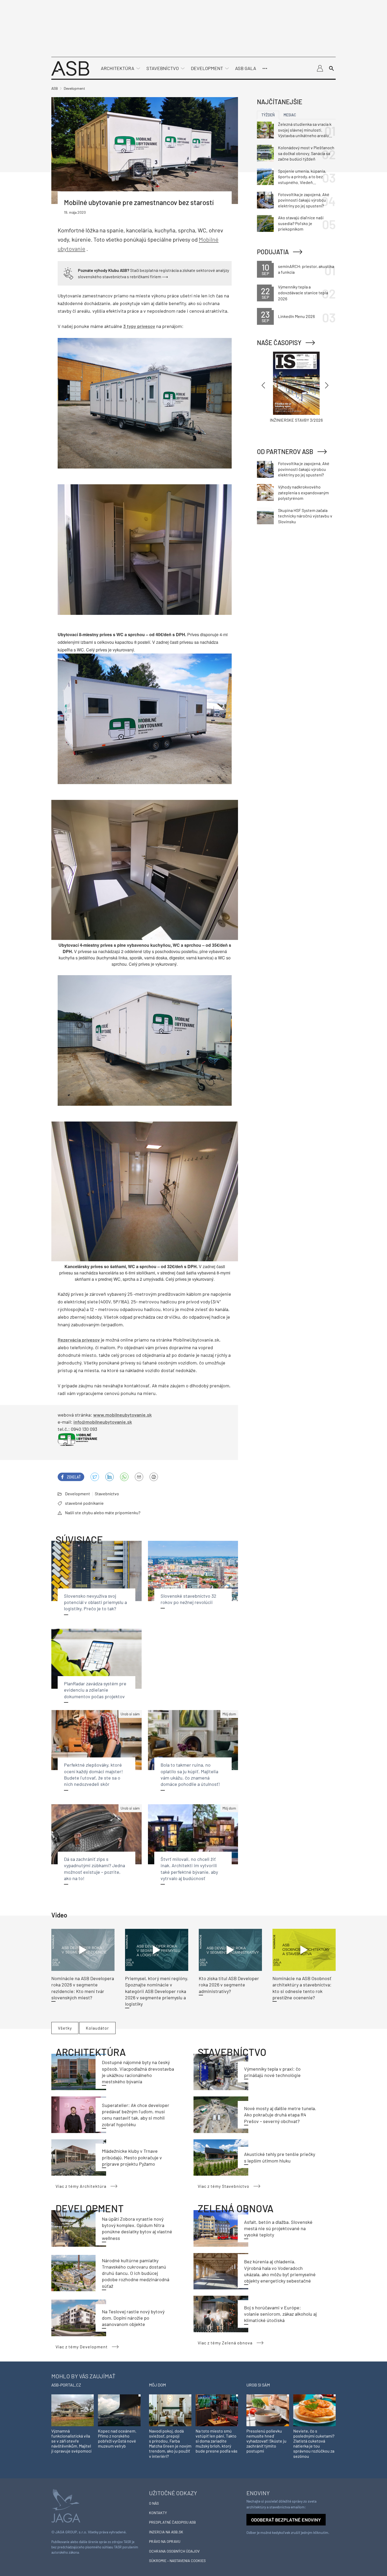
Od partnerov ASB (285, 452)
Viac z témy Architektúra (81, 2186)
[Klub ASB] (320, 68)
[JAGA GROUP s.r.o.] (66, 2505)
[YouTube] (124, 1477)
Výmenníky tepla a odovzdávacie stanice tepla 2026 (303, 293)
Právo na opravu (165, 2541)
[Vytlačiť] (154, 1477)
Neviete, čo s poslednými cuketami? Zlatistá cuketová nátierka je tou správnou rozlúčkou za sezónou (314, 2443)
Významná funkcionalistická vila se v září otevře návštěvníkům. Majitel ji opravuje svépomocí (71, 2441)
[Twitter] (95, 1477)
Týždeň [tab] (268, 115)
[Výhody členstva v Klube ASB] (68, 273)
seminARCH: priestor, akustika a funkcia (306, 269)
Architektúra (118, 68)
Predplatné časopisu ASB (172, 2522)
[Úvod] (70, 68)
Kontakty (158, 2513)
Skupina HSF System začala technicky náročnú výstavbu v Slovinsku (305, 516)
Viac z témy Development (82, 2347)
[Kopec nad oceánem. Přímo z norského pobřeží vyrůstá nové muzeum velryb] (119, 2410)
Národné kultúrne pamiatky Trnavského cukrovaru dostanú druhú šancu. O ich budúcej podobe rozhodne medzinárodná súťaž (136, 2273)
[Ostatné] (265, 68)
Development (207, 68)
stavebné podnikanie (84, 1503)
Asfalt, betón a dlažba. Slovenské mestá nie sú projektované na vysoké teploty (278, 2228)
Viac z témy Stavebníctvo (224, 2186)
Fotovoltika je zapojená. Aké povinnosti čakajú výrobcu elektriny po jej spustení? (304, 200)
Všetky (65, 2028)
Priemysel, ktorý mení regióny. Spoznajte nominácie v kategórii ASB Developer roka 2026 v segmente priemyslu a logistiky (157, 1991)
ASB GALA (246, 68)
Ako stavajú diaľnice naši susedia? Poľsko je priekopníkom (301, 223)
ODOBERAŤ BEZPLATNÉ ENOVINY (286, 2520)
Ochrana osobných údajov (174, 2551)
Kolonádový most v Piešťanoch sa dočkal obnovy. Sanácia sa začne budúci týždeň (306, 153)
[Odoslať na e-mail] (139, 1477)
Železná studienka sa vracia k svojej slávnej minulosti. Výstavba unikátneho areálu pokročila (305, 130)
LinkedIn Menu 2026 (296, 316)
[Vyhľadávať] (331, 68)
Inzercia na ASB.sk (166, 2532)
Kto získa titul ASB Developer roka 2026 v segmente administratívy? (229, 1985)
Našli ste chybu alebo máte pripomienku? (103, 1513)
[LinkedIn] (110, 1477)
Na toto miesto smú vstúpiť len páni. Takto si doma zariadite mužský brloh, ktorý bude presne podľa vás (217, 2441)
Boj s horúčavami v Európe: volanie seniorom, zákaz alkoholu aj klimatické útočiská (280, 2314)
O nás (154, 2503)
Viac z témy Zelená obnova (225, 2343)
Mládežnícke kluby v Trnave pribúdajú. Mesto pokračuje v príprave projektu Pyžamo (132, 2157)
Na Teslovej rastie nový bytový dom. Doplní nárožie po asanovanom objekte (133, 2318)
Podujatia (273, 252)
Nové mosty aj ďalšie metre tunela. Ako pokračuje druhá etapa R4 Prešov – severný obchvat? (280, 2115)
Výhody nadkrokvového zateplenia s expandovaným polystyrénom (303, 492)
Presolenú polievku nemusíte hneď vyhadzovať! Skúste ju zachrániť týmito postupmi (266, 2441)
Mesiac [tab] (290, 115)
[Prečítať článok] (83, 1950)
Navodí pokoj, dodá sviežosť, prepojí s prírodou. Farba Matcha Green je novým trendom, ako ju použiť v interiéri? (170, 2443)
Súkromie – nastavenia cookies (177, 2561)
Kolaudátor (97, 2028)
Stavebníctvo (163, 68)
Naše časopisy (279, 343)
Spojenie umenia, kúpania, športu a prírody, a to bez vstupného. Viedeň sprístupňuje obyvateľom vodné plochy (302, 177)
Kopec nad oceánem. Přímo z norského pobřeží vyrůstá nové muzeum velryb (117, 2438)
